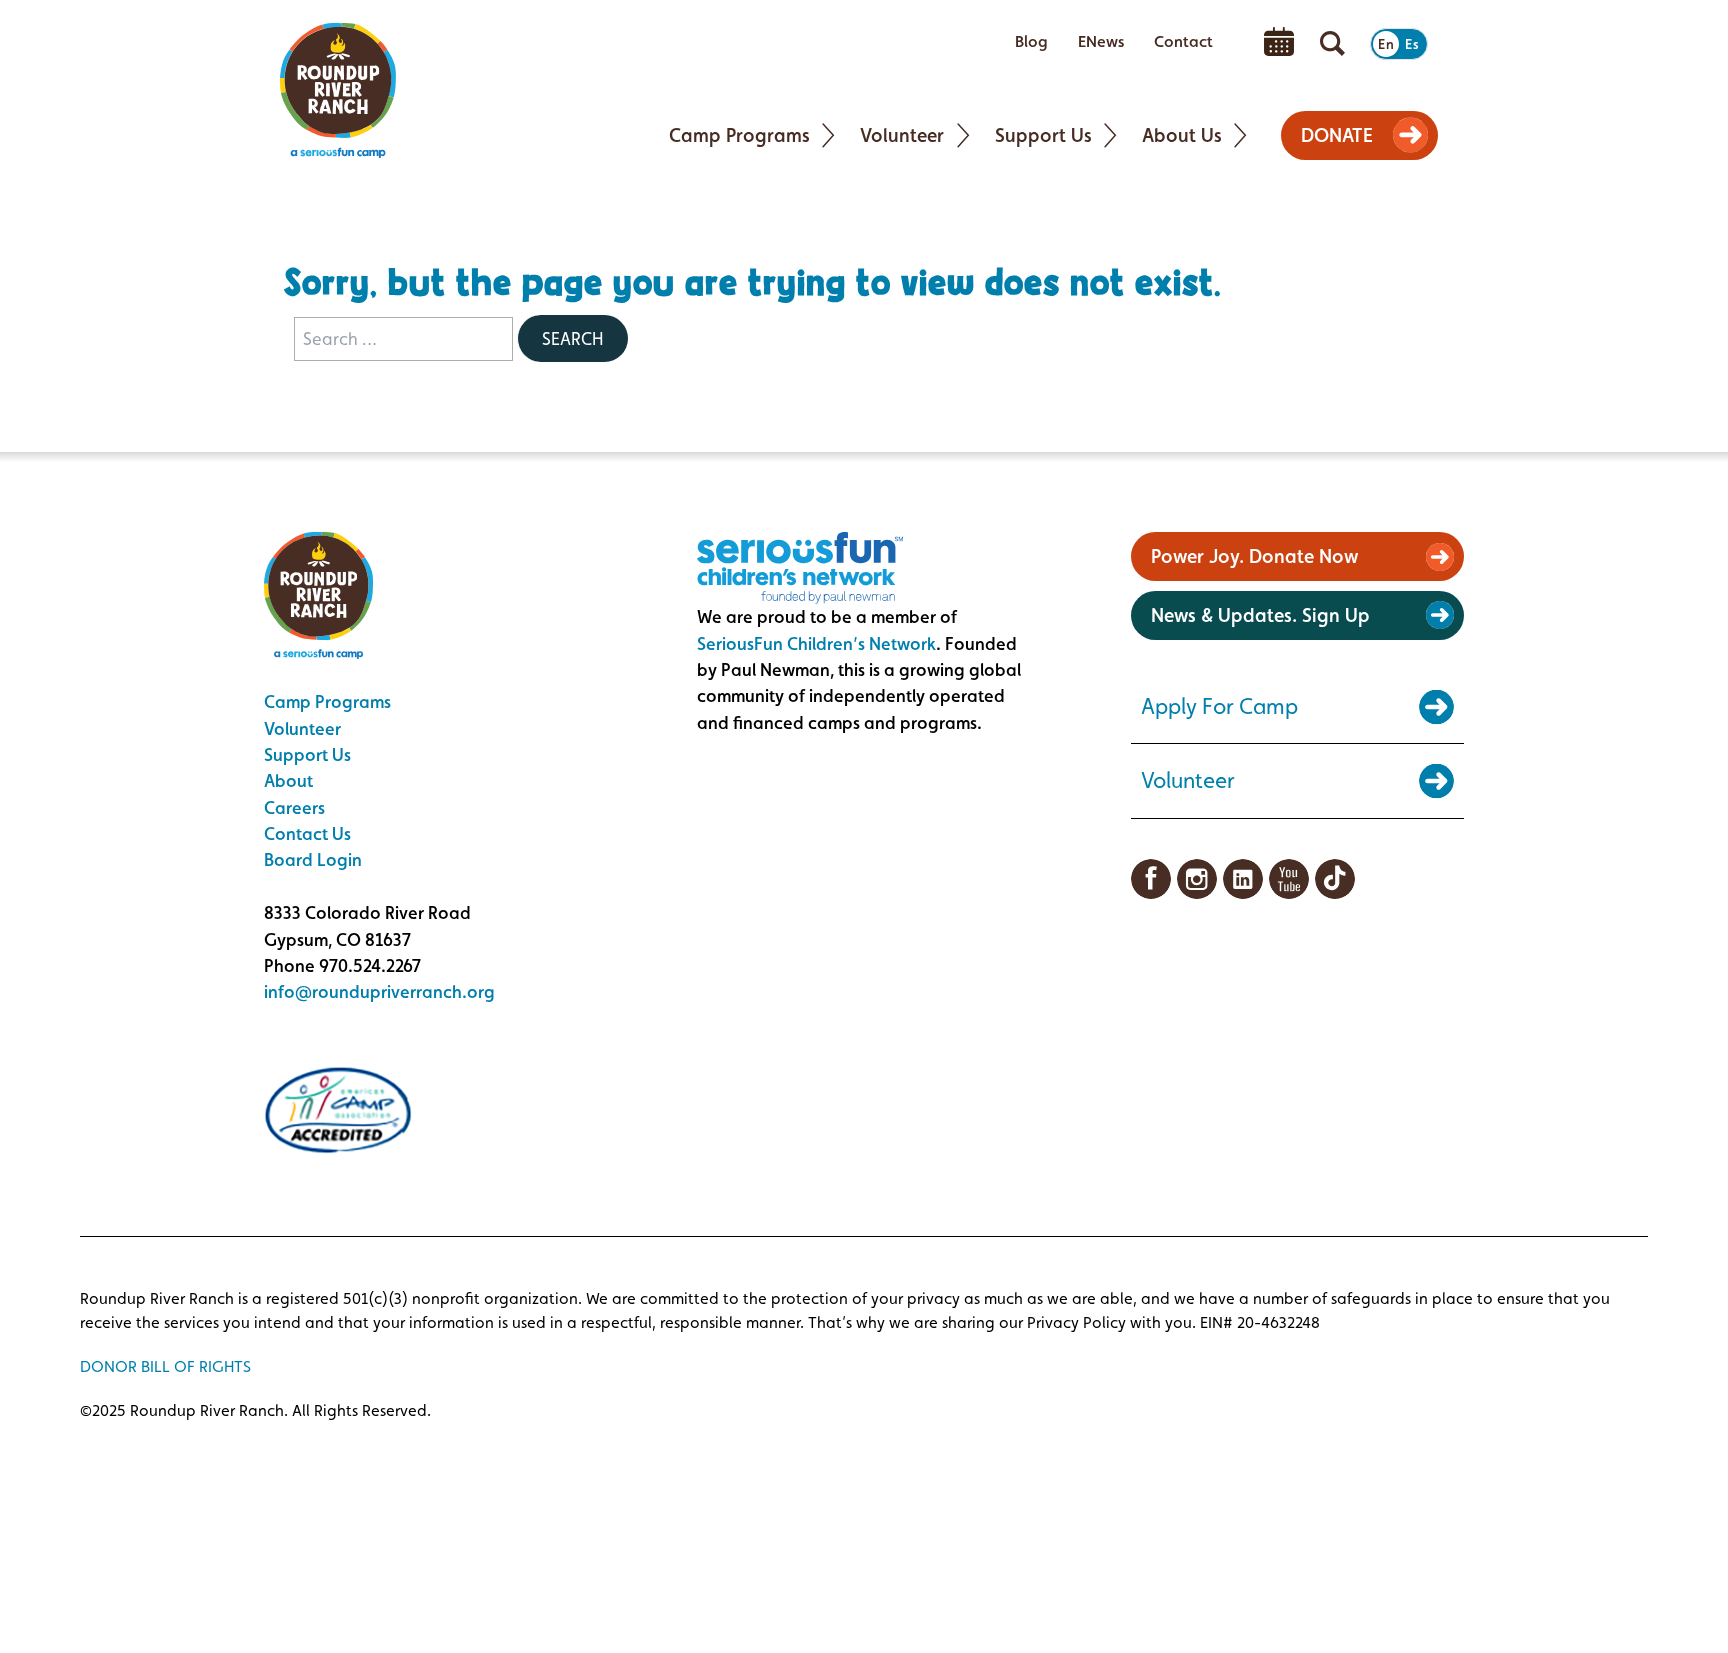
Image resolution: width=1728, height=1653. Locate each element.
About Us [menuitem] (1182, 135)
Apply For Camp (1219, 706)
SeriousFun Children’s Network (816, 643)
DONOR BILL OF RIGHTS (165, 1366)
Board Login (313, 859)
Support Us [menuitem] (1043, 135)
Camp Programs (327, 701)
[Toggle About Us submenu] (1240, 135)
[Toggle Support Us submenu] (1110, 135)
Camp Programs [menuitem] (739, 135)
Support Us (307, 754)
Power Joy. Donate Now (1254, 556)
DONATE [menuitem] (1337, 135)
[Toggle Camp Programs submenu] (828, 135)
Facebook (1151, 879)
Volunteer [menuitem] (902, 135)
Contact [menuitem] (1183, 41)
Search (573, 338)
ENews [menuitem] (1101, 41)
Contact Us (307, 833)
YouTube (1289, 879)
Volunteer (302, 728)
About (288, 780)
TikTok (1335, 879)
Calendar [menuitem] (1279, 42)
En (1386, 44)
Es (1412, 44)
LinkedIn (1243, 879)
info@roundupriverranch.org (379, 991)
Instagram (1197, 879)
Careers (294, 807)
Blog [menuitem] (1031, 41)
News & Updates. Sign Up (1260, 615)
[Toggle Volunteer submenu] (963, 135)
